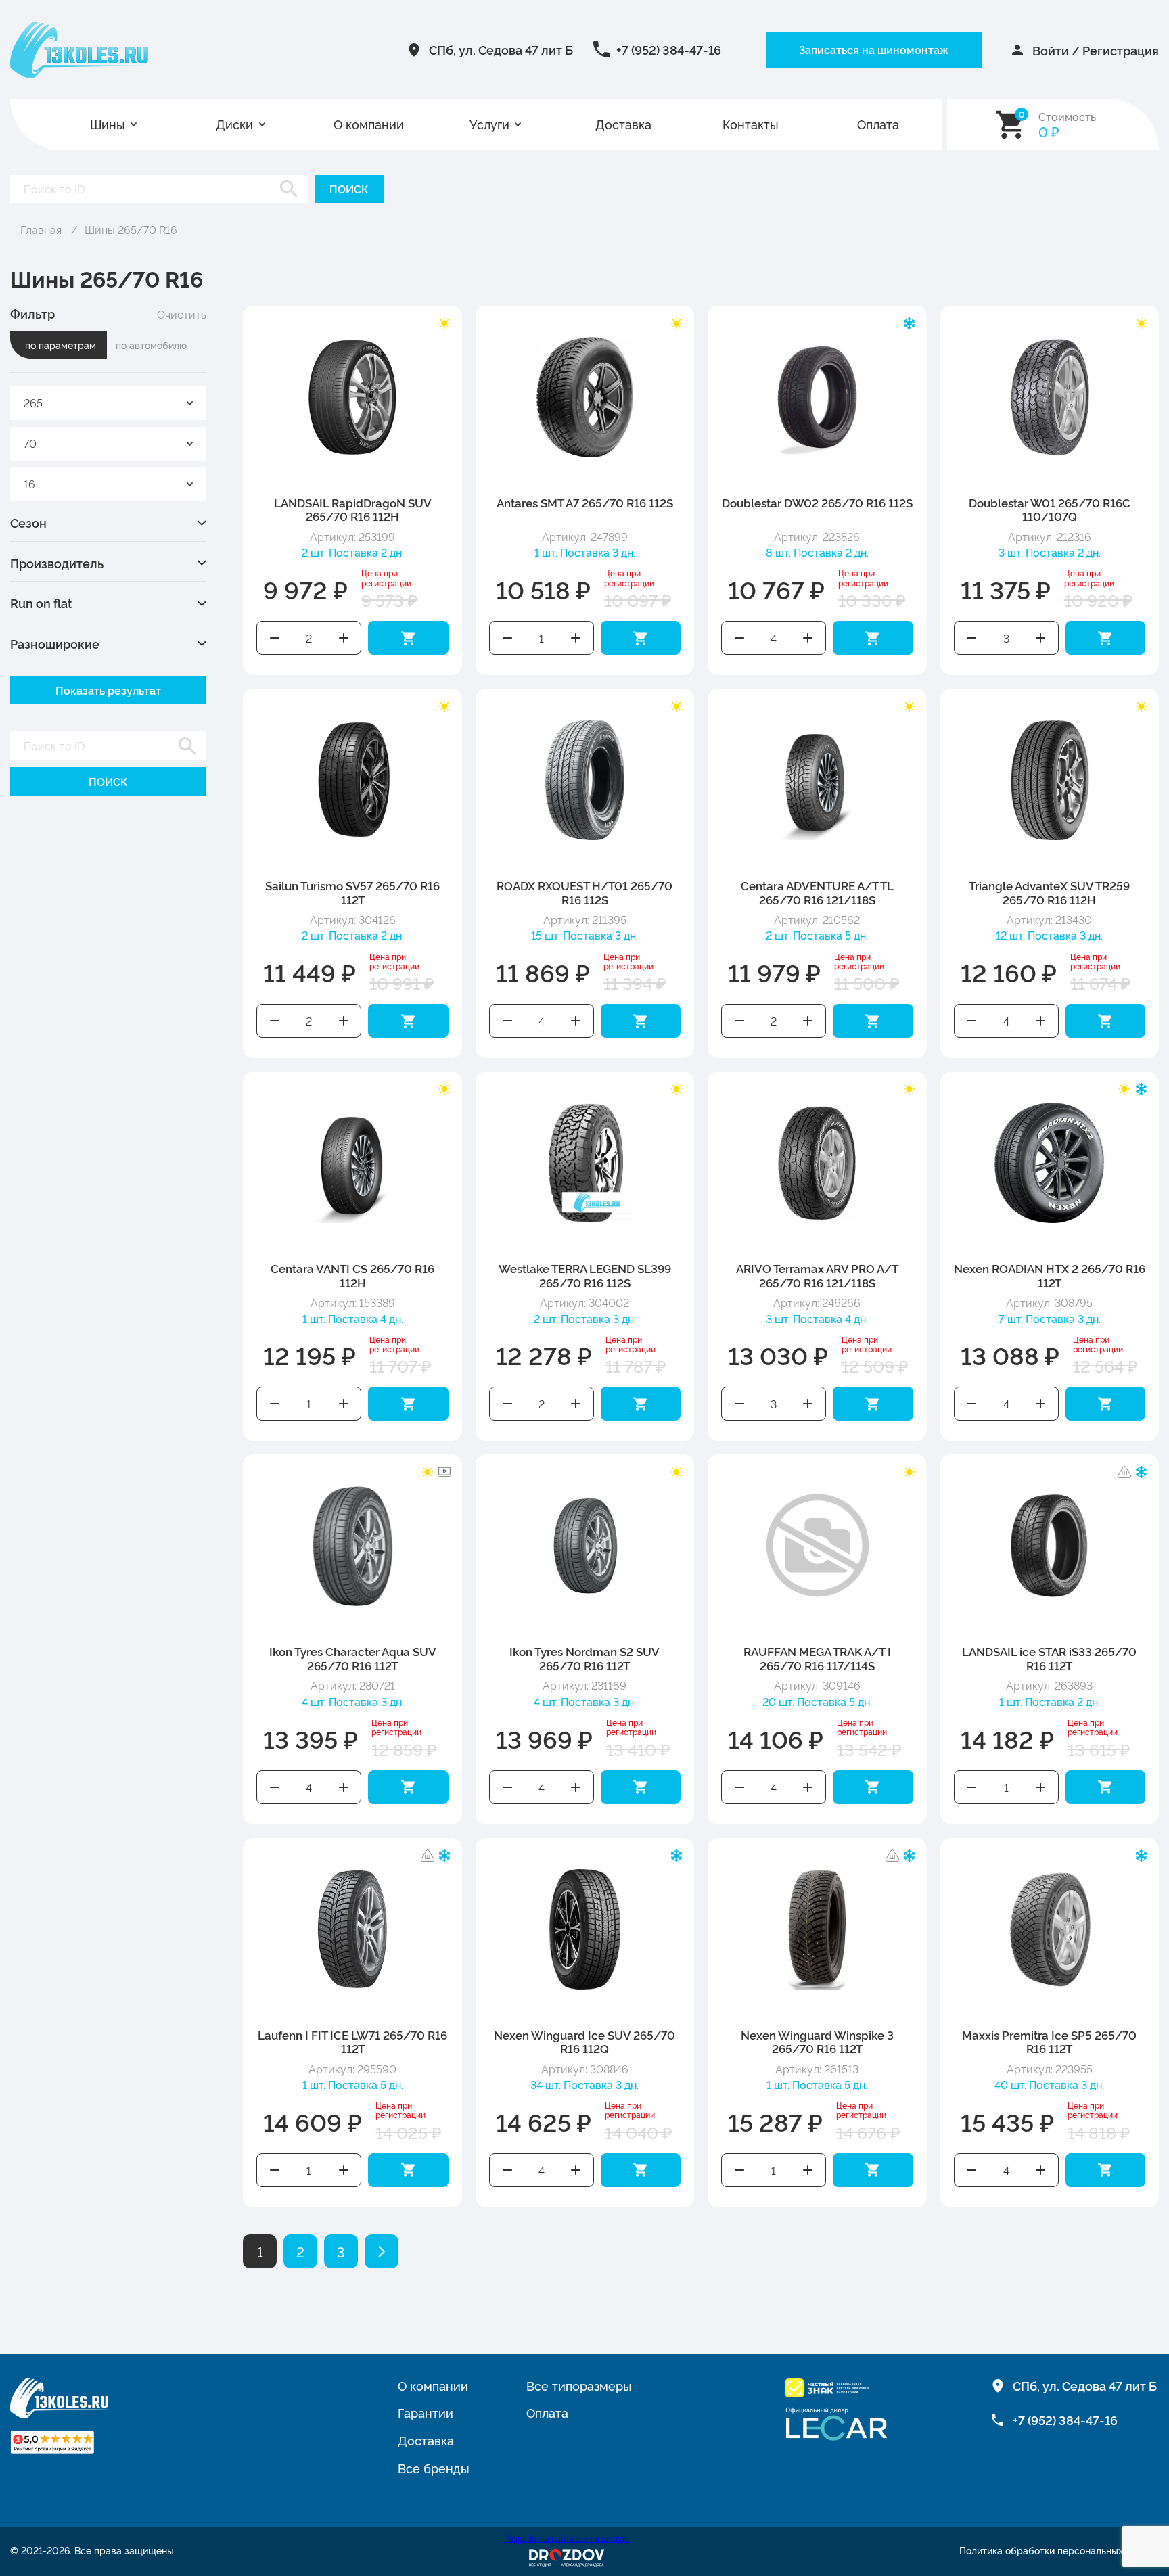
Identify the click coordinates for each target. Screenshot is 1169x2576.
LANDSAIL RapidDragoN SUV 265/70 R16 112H (353, 509)
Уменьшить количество (275, 638)
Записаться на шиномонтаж (874, 49)
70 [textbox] (30, 443)
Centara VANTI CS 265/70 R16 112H (352, 1275)
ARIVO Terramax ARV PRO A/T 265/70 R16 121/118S (817, 1275)
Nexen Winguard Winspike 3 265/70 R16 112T (817, 2041)
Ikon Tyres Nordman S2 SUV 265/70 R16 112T (584, 1658)
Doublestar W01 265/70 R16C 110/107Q (1050, 509)
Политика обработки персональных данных (1059, 2551)
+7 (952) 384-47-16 (669, 49)
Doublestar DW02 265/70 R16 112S (817, 502)
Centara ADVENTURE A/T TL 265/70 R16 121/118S (817, 892)
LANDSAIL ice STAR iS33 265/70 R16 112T (1049, 1658)
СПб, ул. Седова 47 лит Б (501, 49)
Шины (108, 124)
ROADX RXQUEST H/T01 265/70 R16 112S (584, 892)
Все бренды (434, 2468)
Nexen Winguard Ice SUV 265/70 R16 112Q (584, 2041)
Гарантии (426, 2412)
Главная (41, 229)
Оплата (878, 124)
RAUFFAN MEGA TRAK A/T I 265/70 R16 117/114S (817, 1658)
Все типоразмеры (579, 2385)
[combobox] (108, 403)
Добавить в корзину (408, 638)
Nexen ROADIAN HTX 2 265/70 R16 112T (1050, 1275)
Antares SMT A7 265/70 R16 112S (585, 502)
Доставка (623, 124)
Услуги (489, 124)
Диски (234, 124)
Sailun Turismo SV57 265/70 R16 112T (352, 892)
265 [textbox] (33, 402)
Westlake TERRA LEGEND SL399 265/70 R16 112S (585, 1275)
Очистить (182, 314)
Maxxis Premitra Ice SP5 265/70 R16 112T (1049, 2041)
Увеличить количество (344, 638)
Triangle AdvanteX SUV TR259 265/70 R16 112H (1049, 892)
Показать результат (108, 690)
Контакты (751, 124)
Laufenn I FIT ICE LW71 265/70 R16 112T (352, 2041)
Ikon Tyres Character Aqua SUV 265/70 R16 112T (353, 1658)
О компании (369, 124)
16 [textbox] (29, 484)
